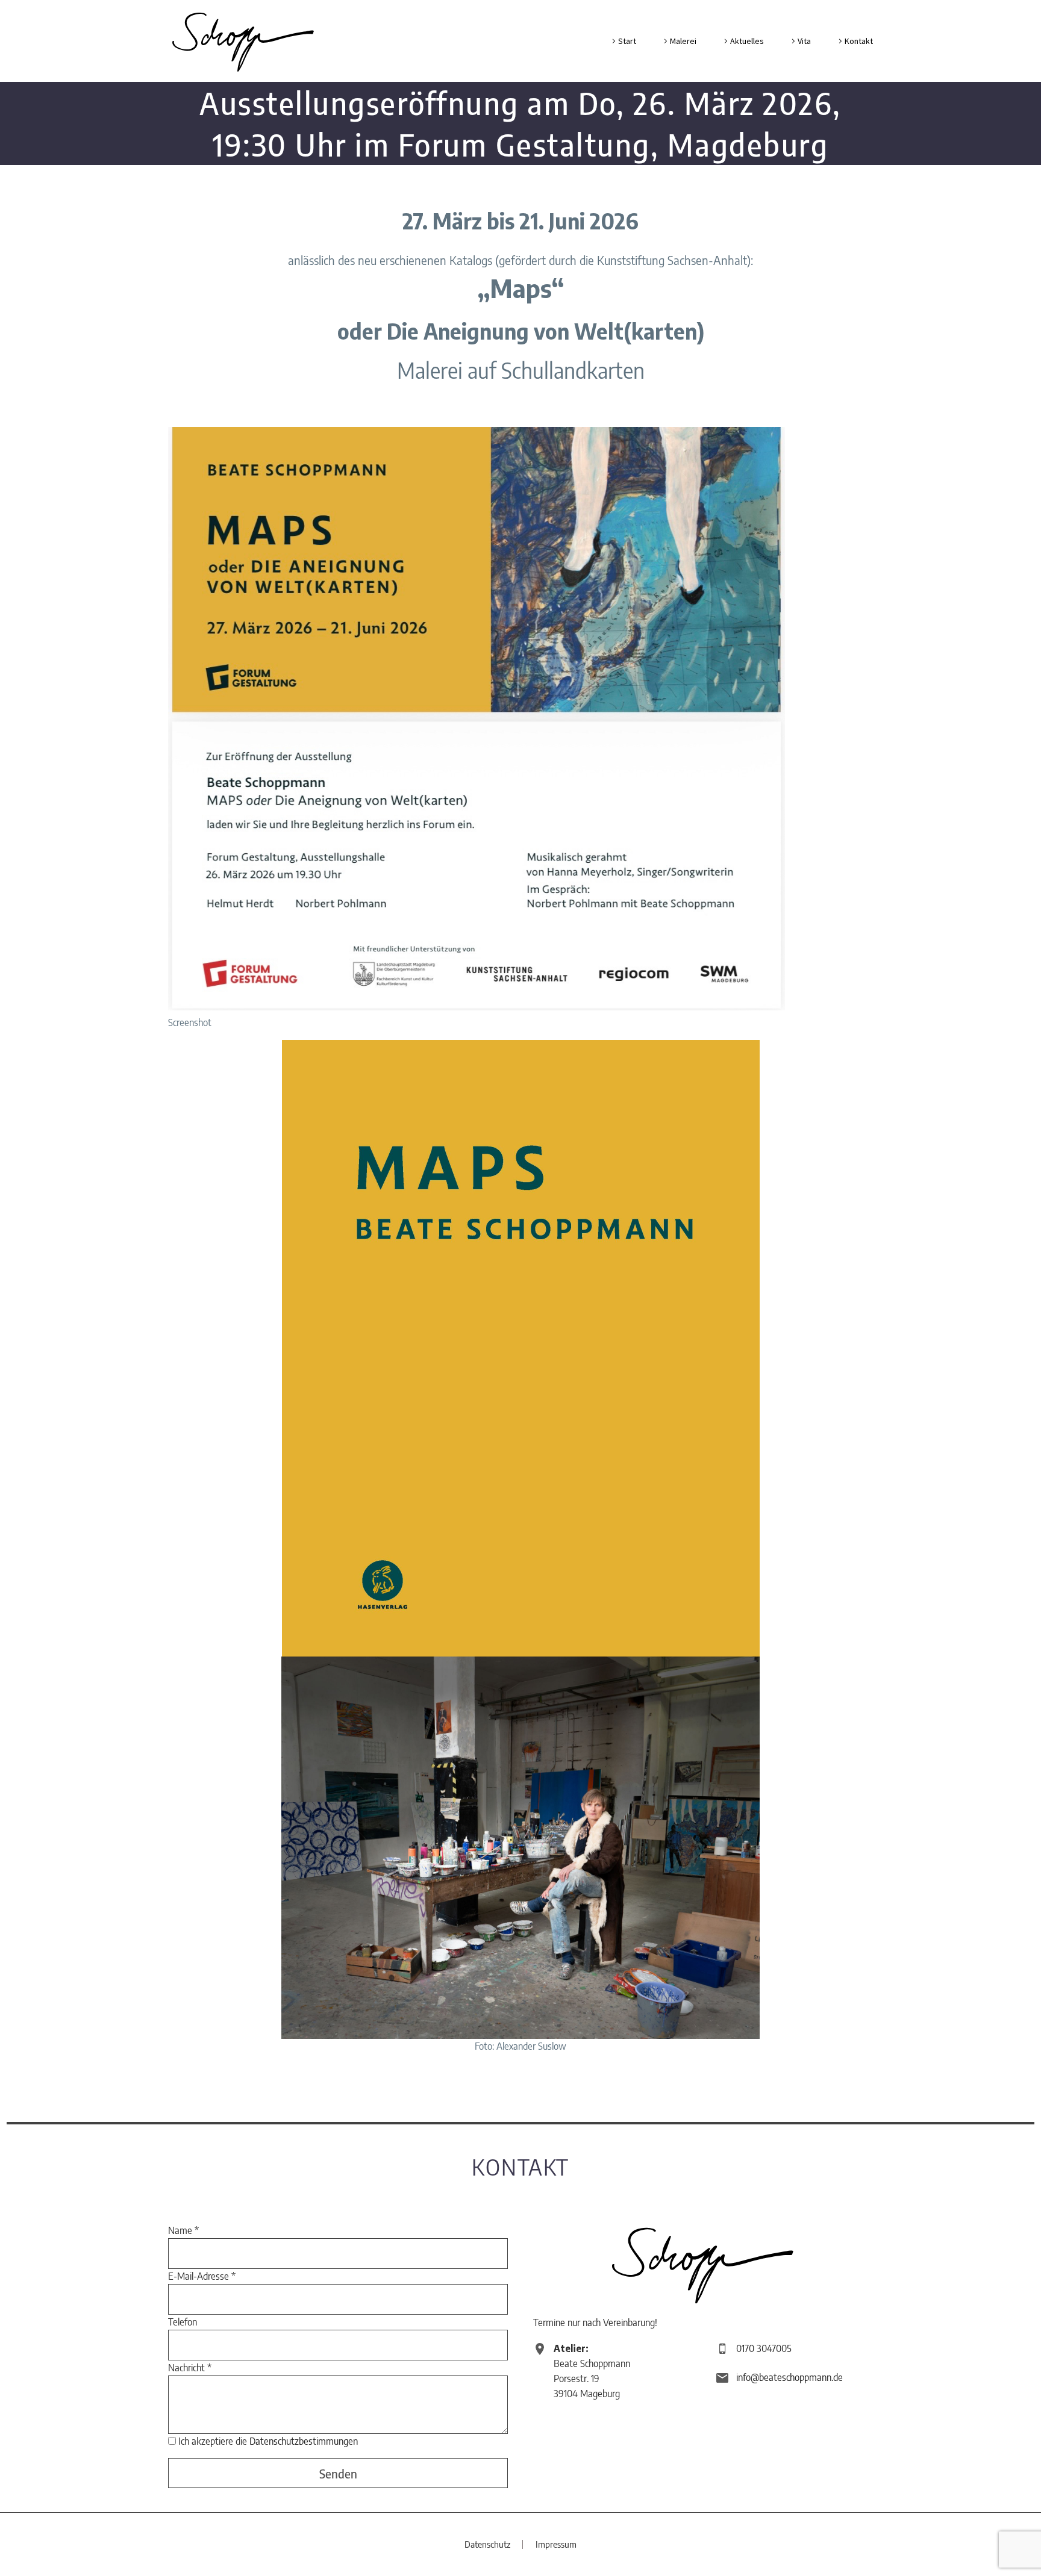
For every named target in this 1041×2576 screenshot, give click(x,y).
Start (627, 41)
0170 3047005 (764, 2348)
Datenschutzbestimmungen (304, 2441)
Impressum (556, 2544)
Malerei (683, 41)
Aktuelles (747, 41)
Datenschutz (487, 2544)
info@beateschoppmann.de (789, 2377)
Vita (804, 41)
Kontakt (859, 41)
